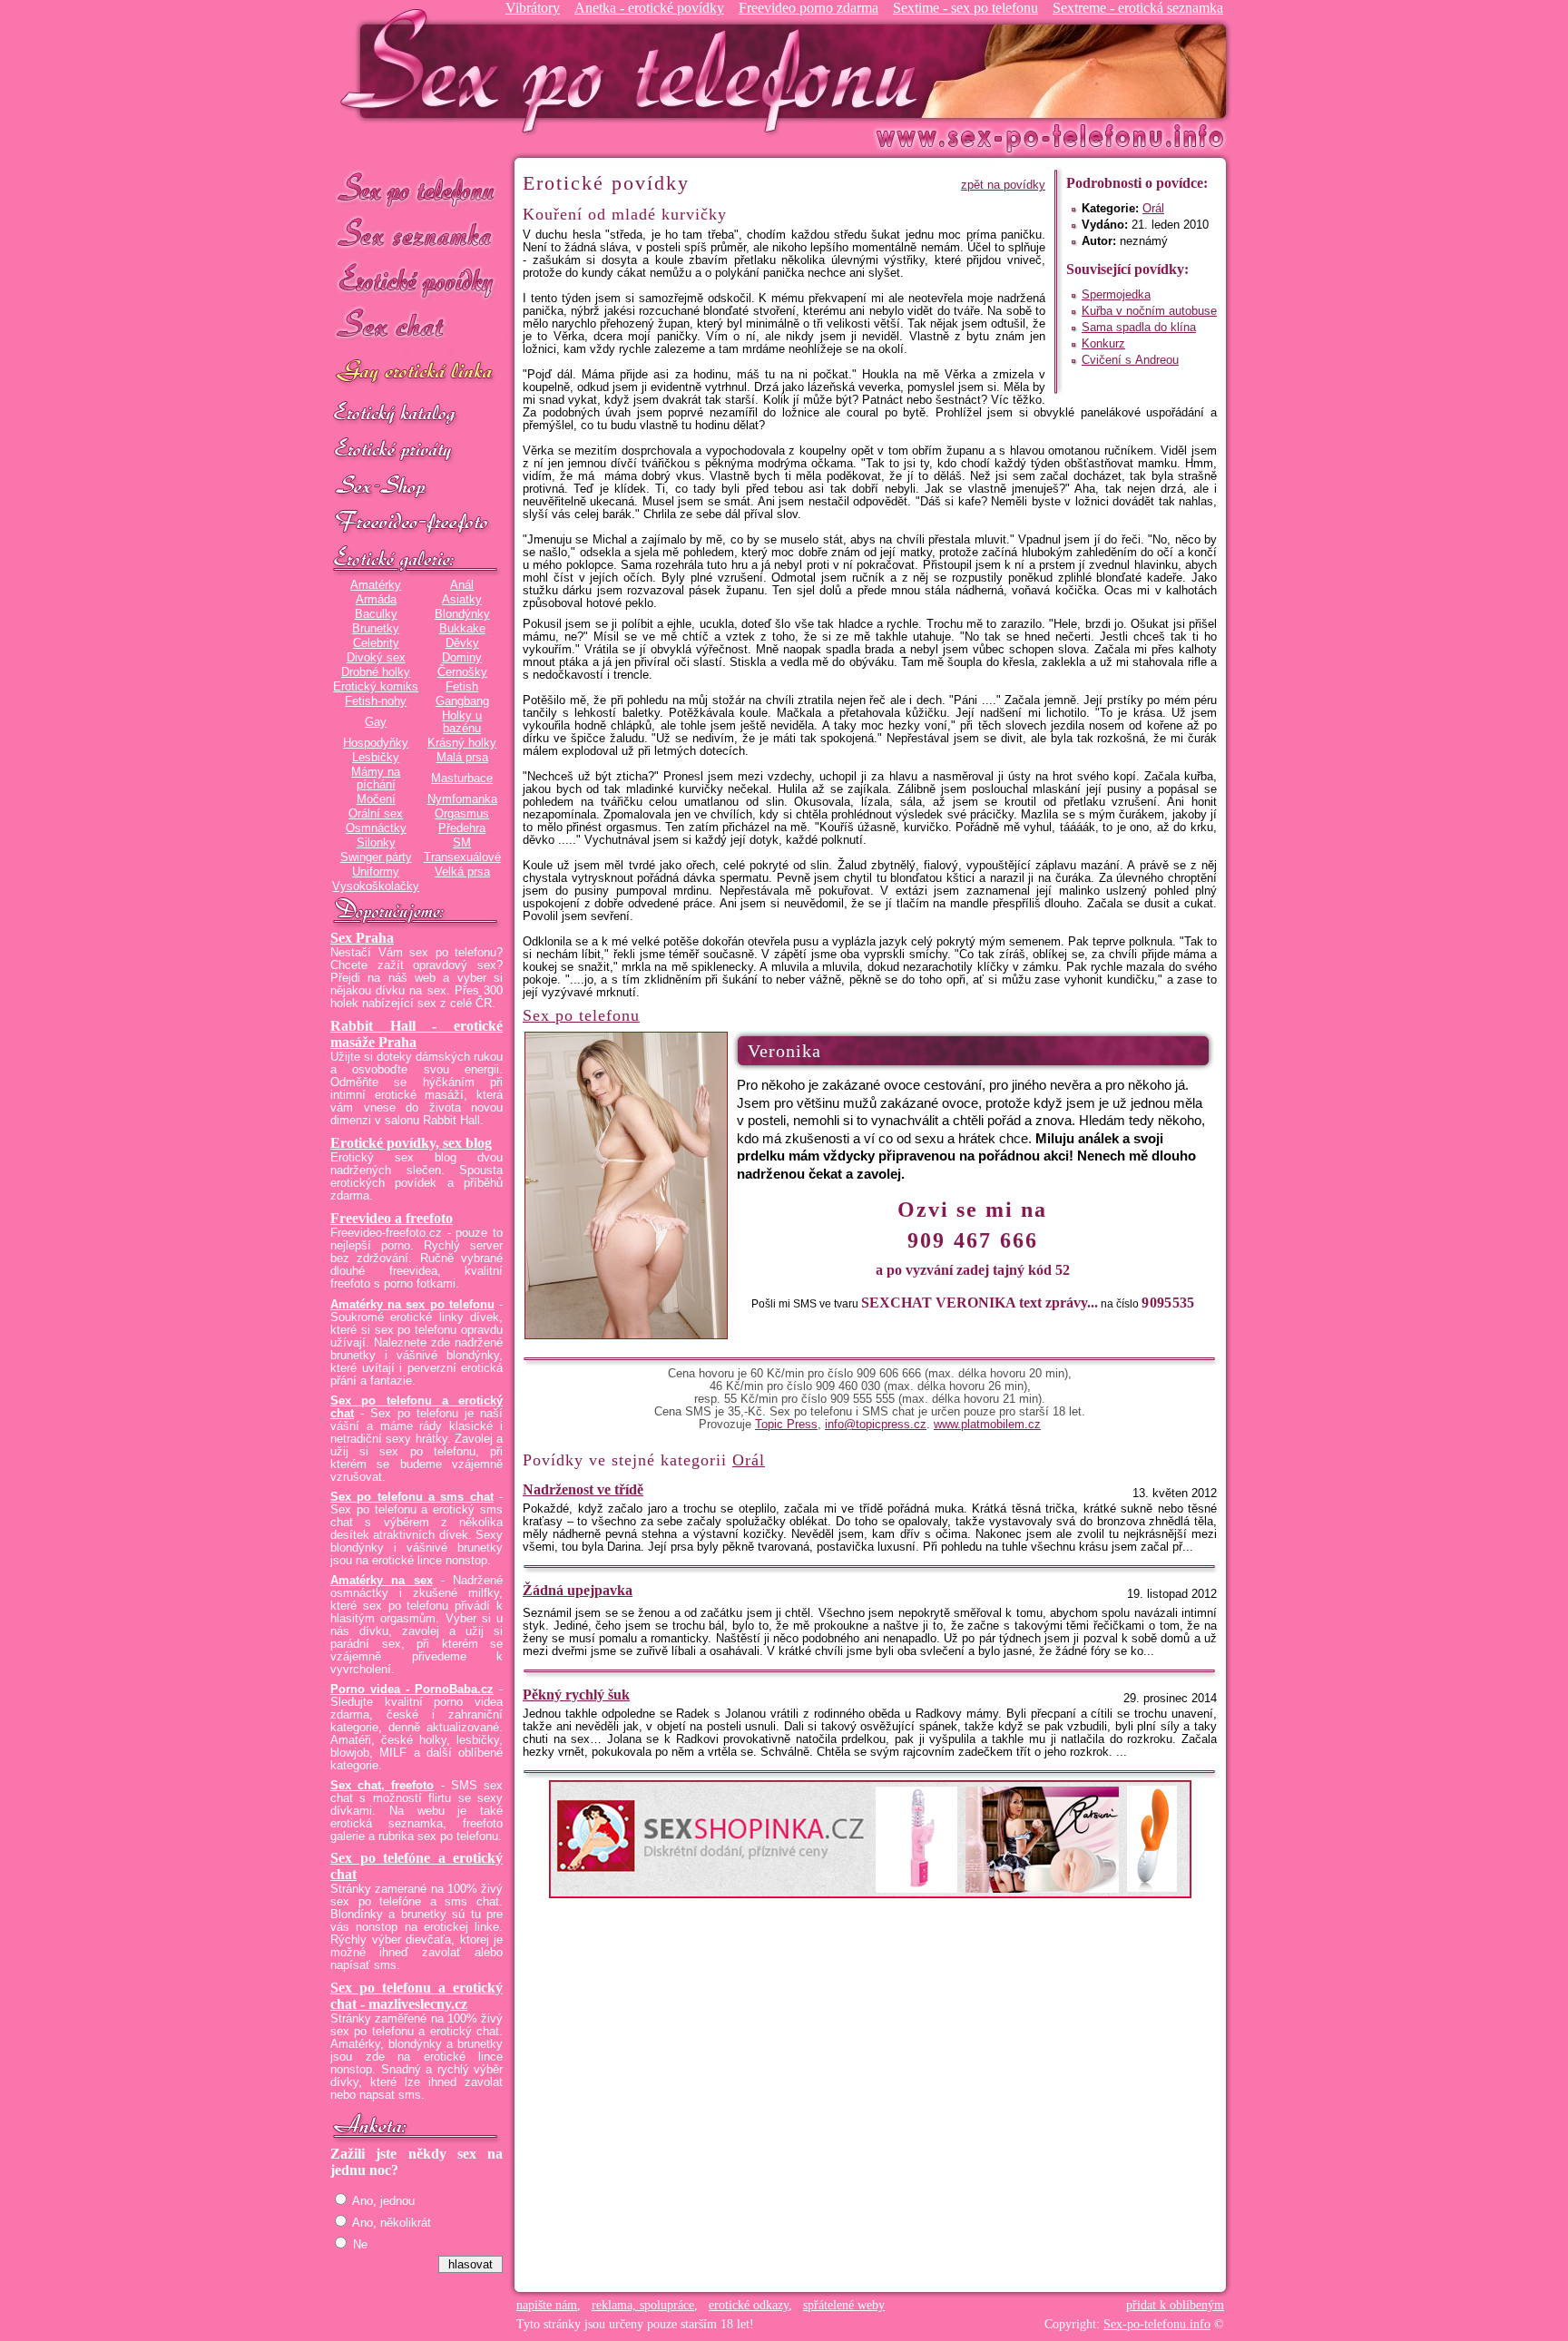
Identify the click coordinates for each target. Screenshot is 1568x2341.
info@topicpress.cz (876, 1425)
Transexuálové (462, 857)
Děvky (462, 643)
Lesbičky (376, 758)
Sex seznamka (416, 235)
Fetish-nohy (376, 701)
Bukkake (462, 629)
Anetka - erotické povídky (649, 8)
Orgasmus (462, 814)
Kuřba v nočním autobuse (1149, 311)
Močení (376, 799)
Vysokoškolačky (376, 886)
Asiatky (462, 600)
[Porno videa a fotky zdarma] (416, 524)
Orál (1153, 209)
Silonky (376, 843)
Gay (376, 722)
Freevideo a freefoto (392, 1218)
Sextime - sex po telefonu (965, 8)
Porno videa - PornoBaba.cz (412, 1690)
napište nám (547, 2305)
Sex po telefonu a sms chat (412, 1497)
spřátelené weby (844, 2305)
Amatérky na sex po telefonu (412, 1305)
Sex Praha (362, 938)
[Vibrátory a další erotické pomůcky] (416, 487)
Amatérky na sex (382, 1581)
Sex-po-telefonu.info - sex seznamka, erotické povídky (636, 70)
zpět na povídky (1003, 185)
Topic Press (786, 1425)
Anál (462, 585)
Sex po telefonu (416, 188)
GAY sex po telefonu (416, 373)
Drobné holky (376, 672)
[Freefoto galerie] (416, 560)
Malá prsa (462, 758)
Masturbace (462, 779)
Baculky (376, 614)
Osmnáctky (376, 828)
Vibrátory (533, 8)
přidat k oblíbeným (1175, 2305)
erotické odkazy (749, 2305)
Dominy (462, 658)
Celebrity (376, 643)
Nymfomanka (462, 799)
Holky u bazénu (462, 722)
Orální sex (376, 814)
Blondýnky (462, 614)
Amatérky (376, 585)
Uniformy (376, 872)
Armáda (376, 600)
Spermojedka (1116, 295)
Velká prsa (462, 872)
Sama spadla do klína (1139, 328)
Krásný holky (462, 743)
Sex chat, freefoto (382, 1786)
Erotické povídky (416, 281)
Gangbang (462, 701)
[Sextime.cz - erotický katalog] (416, 415)
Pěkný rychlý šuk (576, 1695)
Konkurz (1103, 344)
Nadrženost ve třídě (583, 1489)
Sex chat (416, 327)
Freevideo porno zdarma (808, 8)
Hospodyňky (376, 743)
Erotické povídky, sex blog (411, 1143)
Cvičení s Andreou (1130, 360)
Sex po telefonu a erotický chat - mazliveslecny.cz (416, 1996)
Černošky (462, 672)
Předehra (462, 828)
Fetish (462, 687)
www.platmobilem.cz (987, 1425)
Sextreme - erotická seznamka (1138, 8)
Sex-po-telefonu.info (1157, 2324)
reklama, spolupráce (643, 2305)
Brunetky (376, 629)
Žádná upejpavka (578, 1590)
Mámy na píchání (376, 779)
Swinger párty (376, 857)
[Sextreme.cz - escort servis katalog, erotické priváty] (416, 451)
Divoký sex (376, 658)
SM (462, 843)
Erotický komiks (376, 687)
